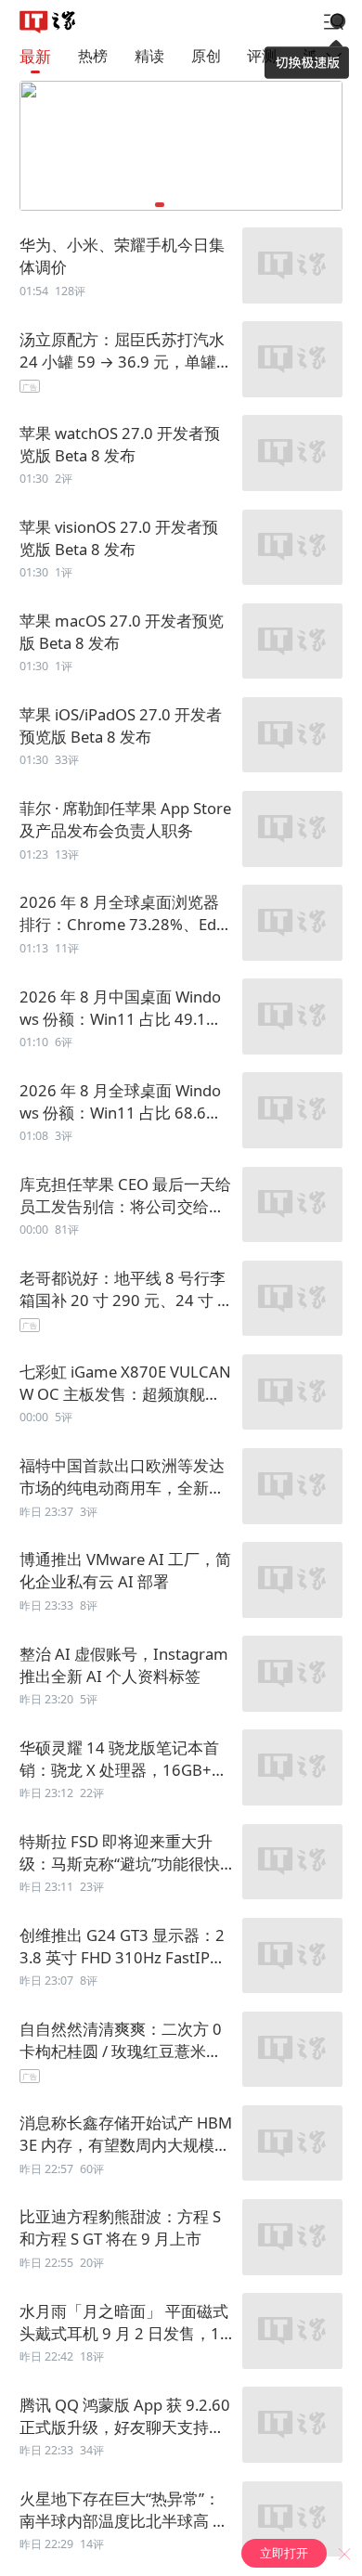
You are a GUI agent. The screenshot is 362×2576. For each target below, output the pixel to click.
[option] (181, 267)
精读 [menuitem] (149, 56)
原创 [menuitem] (206, 56)
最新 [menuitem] (35, 56)
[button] (160, 205)
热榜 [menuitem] (93, 56)
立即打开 (284, 2553)
